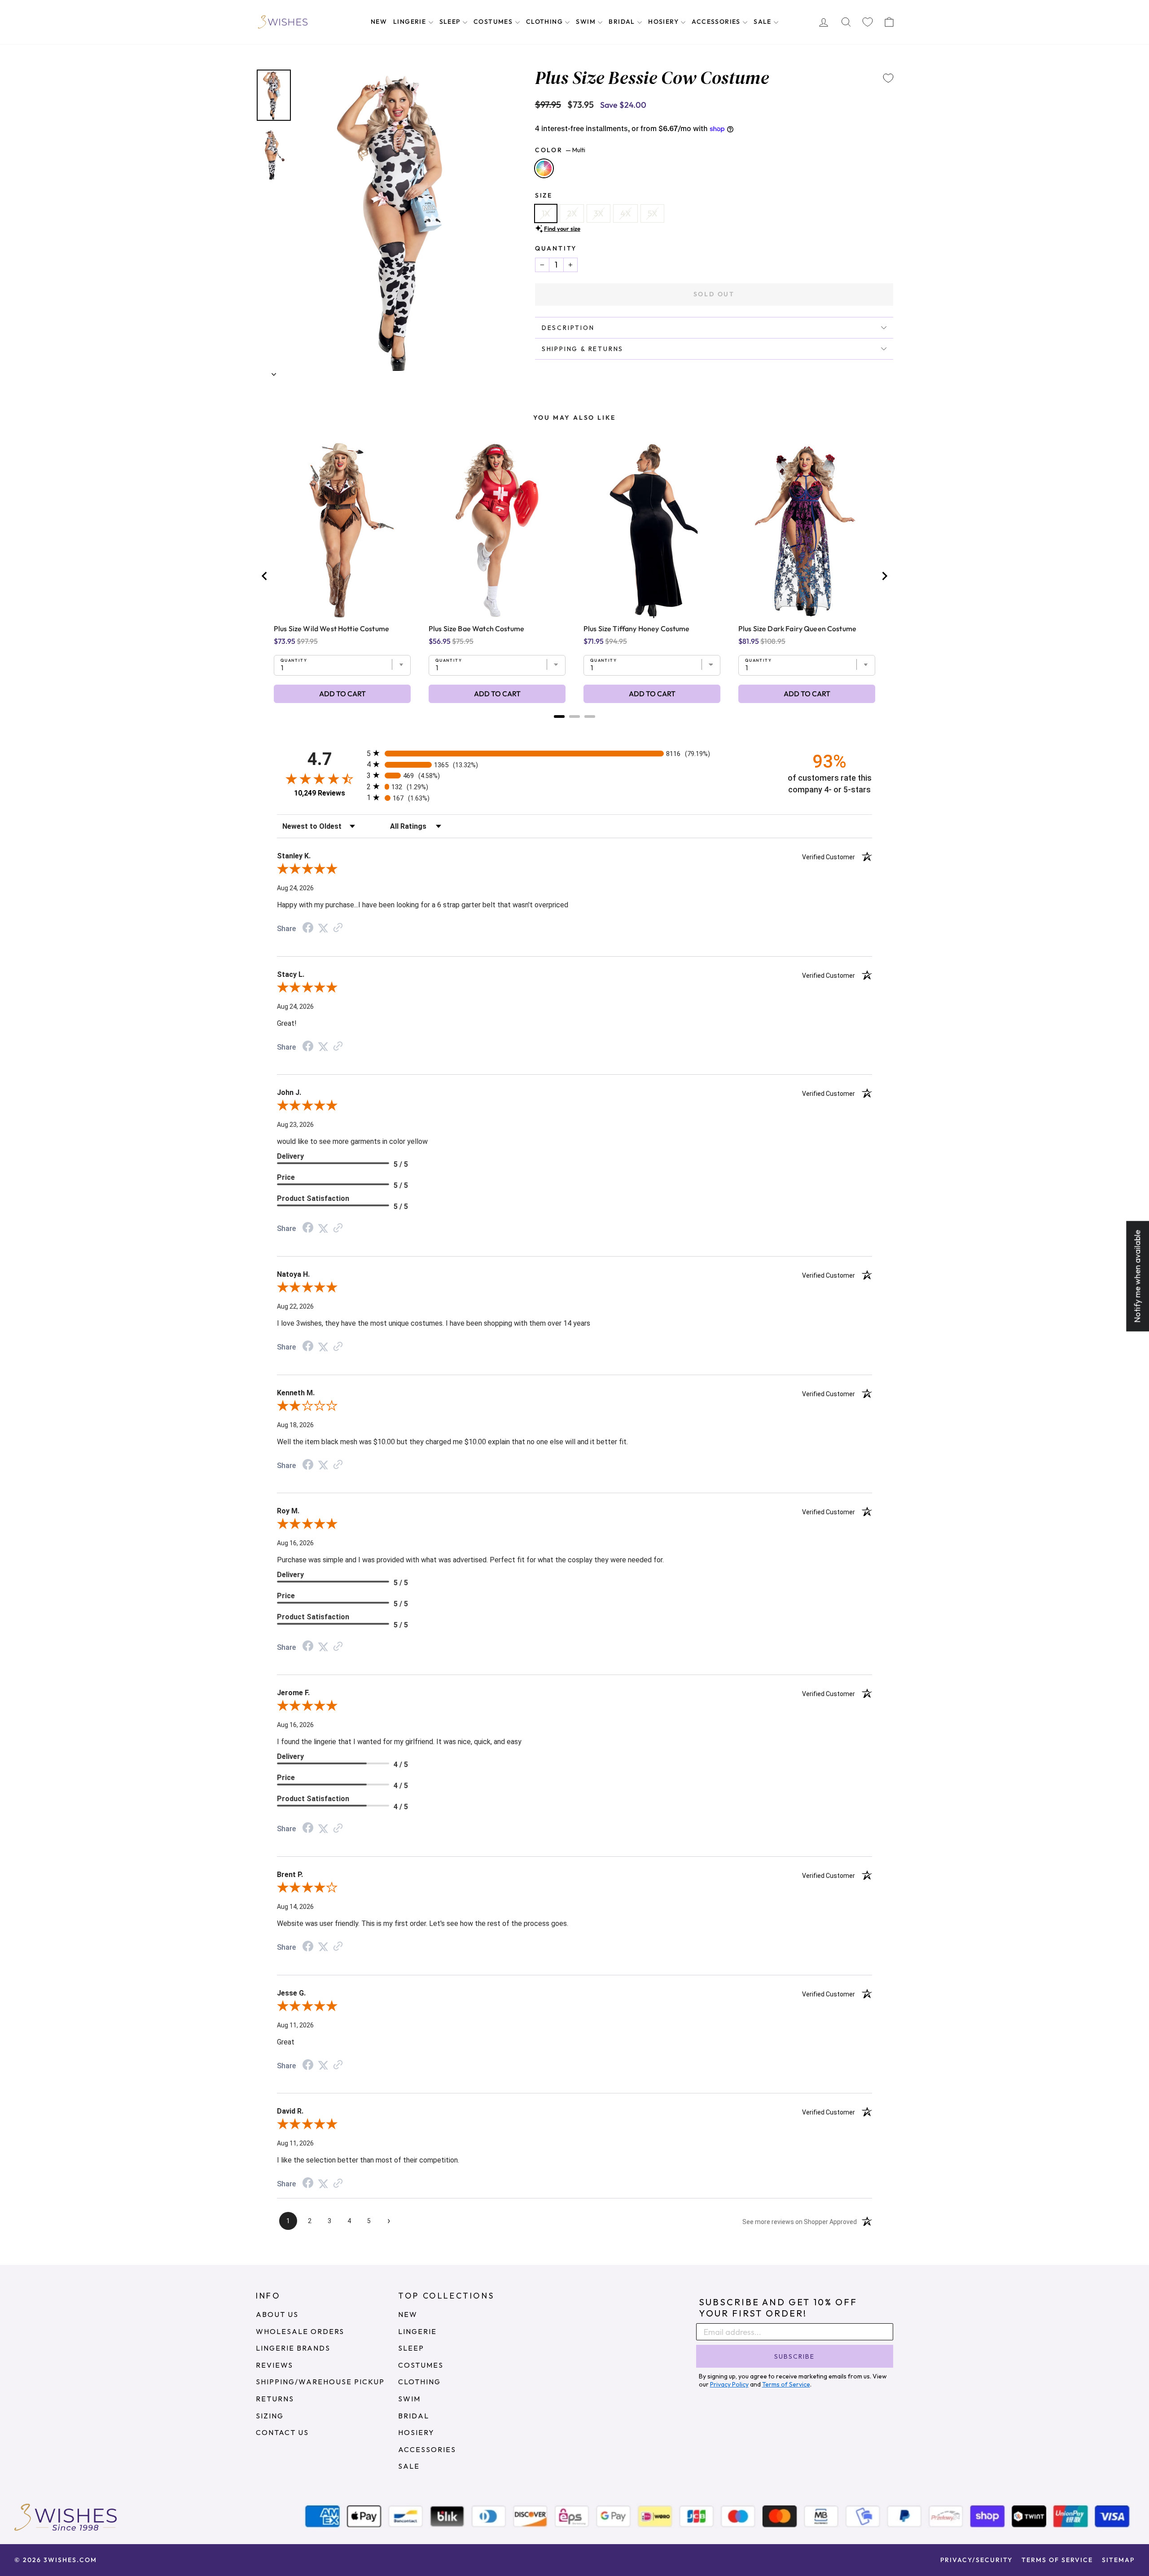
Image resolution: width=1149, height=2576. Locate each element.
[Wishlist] (868, 22)
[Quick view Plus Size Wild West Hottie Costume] (342, 530)
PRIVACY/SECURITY (976, 2560)
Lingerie (411, 22)
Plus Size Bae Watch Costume (476, 629)
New (379, 22)
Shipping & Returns (583, 349)
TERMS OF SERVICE (1057, 2560)
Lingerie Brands (293, 2348)
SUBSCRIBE (794, 2356)
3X (599, 213)
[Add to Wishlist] (888, 78)
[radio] (574, 753)
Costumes (494, 22)
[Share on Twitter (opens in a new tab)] (323, 928)
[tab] (559, 717)
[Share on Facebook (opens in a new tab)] (308, 928)
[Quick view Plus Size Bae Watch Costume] (497, 530)
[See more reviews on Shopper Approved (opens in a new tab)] (338, 928)
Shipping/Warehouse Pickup (320, 2382)
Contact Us (282, 2432)
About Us (277, 2314)
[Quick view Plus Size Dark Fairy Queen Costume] (807, 530)
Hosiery (664, 22)
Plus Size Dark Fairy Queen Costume (797, 629)
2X (572, 213)
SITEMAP (1118, 2560)
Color (560, 150)
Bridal (623, 22)
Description (568, 328)
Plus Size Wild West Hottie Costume (331, 629)
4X (625, 213)
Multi (544, 168)
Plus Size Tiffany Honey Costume (637, 629)
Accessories (717, 22)
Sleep (451, 22)
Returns (275, 2399)
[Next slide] (884, 576)
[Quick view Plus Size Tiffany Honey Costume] (652, 530)
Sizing (270, 2416)
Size (544, 195)
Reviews (274, 2365)
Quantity (556, 248)
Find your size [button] (562, 229)
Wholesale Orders (300, 2331)
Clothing (546, 22)
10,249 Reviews (320, 793)
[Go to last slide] (265, 576)
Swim (587, 22)
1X (546, 213)
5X (652, 213)
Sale (763, 22)
